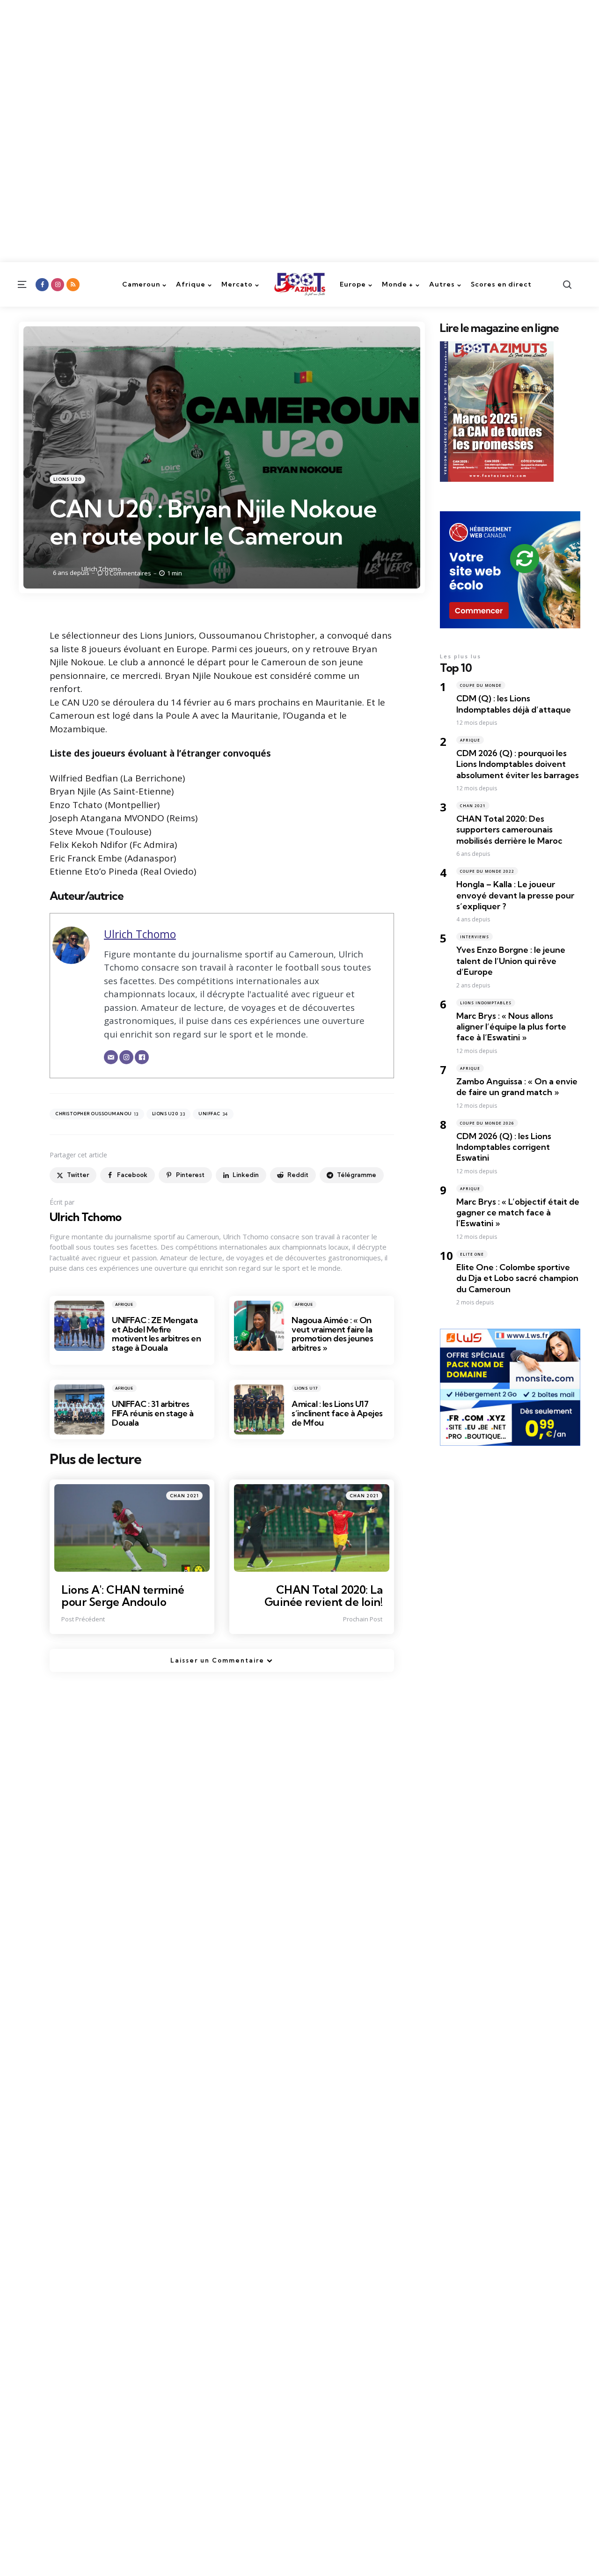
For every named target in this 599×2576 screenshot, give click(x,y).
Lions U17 (306, 1388)
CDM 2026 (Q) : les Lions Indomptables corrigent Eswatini (504, 1147)
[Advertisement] (281, 66)
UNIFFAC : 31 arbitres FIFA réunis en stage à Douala (153, 1413)
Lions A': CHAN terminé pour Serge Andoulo (123, 1596)
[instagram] (58, 285)
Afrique (124, 1304)
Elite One (472, 1254)
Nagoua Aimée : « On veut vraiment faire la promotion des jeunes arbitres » (332, 1334)
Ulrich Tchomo (101, 569)
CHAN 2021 (184, 1496)
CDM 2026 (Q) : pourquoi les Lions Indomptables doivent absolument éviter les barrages (518, 764)
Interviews (475, 937)
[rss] (73, 285)
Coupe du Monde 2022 (487, 871)
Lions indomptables (486, 1003)
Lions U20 (67, 479)
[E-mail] (111, 1057)
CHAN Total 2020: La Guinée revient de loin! (324, 1596)
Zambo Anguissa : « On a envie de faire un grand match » (517, 1087)
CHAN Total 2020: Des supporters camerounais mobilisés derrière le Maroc (509, 830)
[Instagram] (126, 1057)
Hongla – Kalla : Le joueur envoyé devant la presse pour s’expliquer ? (515, 895)
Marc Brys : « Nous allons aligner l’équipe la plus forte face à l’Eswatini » (511, 1027)
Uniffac (213, 1114)
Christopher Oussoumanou (97, 1114)
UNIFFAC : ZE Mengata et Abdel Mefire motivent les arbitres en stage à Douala (156, 1334)
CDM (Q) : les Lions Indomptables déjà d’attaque (514, 704)
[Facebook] (142, 1057)
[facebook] (42, 285)
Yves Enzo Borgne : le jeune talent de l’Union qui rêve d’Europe (511, 961)
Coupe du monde (481, 685)
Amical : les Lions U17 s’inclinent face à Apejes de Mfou (337, 1413)
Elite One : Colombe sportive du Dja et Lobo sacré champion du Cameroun (517, 1278)
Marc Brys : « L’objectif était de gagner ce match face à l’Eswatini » (518, 1213)
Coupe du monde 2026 (487, 1123)
